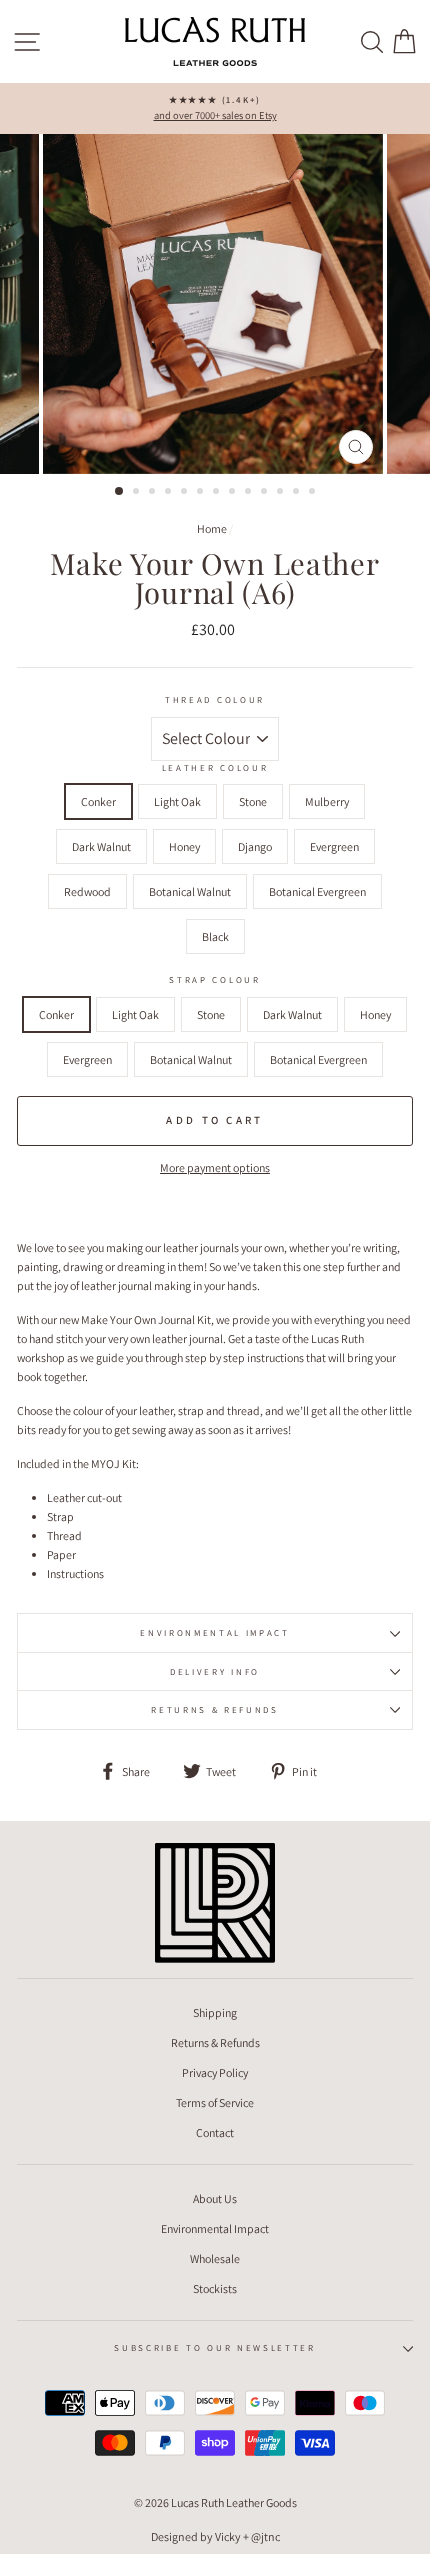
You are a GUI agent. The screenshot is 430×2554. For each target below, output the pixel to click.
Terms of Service (215, 2102)
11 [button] (282, 493)
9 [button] (250, 493)
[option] (215, 108)
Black (215, 936)
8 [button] (234, 493)
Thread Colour (215, 700)
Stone (253, 801)
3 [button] (154, 493)
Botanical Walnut (190, 891)
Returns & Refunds (215, 1710)
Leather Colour (215, 768)
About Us (215, 2198)
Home (212, 528)
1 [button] (120, 492)
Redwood (87, 891)
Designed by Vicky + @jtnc (215, 2536)
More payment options (215, 1167)
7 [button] (218, 493)
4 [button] (170, 493)
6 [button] (202, 493)
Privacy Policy (215, 2072)
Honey (184, 846)
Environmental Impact (215, 1633)
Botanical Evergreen (317, 891)
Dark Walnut (101, 846)
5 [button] (186, 493)
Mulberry (327, 801)
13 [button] (314, 493)
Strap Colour (214, 980)
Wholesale (215, 2258)
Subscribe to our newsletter (214, 2348)
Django (255, 846)
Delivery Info (215, 1672)
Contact (215, 2132)
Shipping (215, 2012)
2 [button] (138, 493)
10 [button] (266, 493)
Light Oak (177, 801)
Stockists (215, 2288)
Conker (98, 801)
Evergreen (334, 846)
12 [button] (298, 493)
